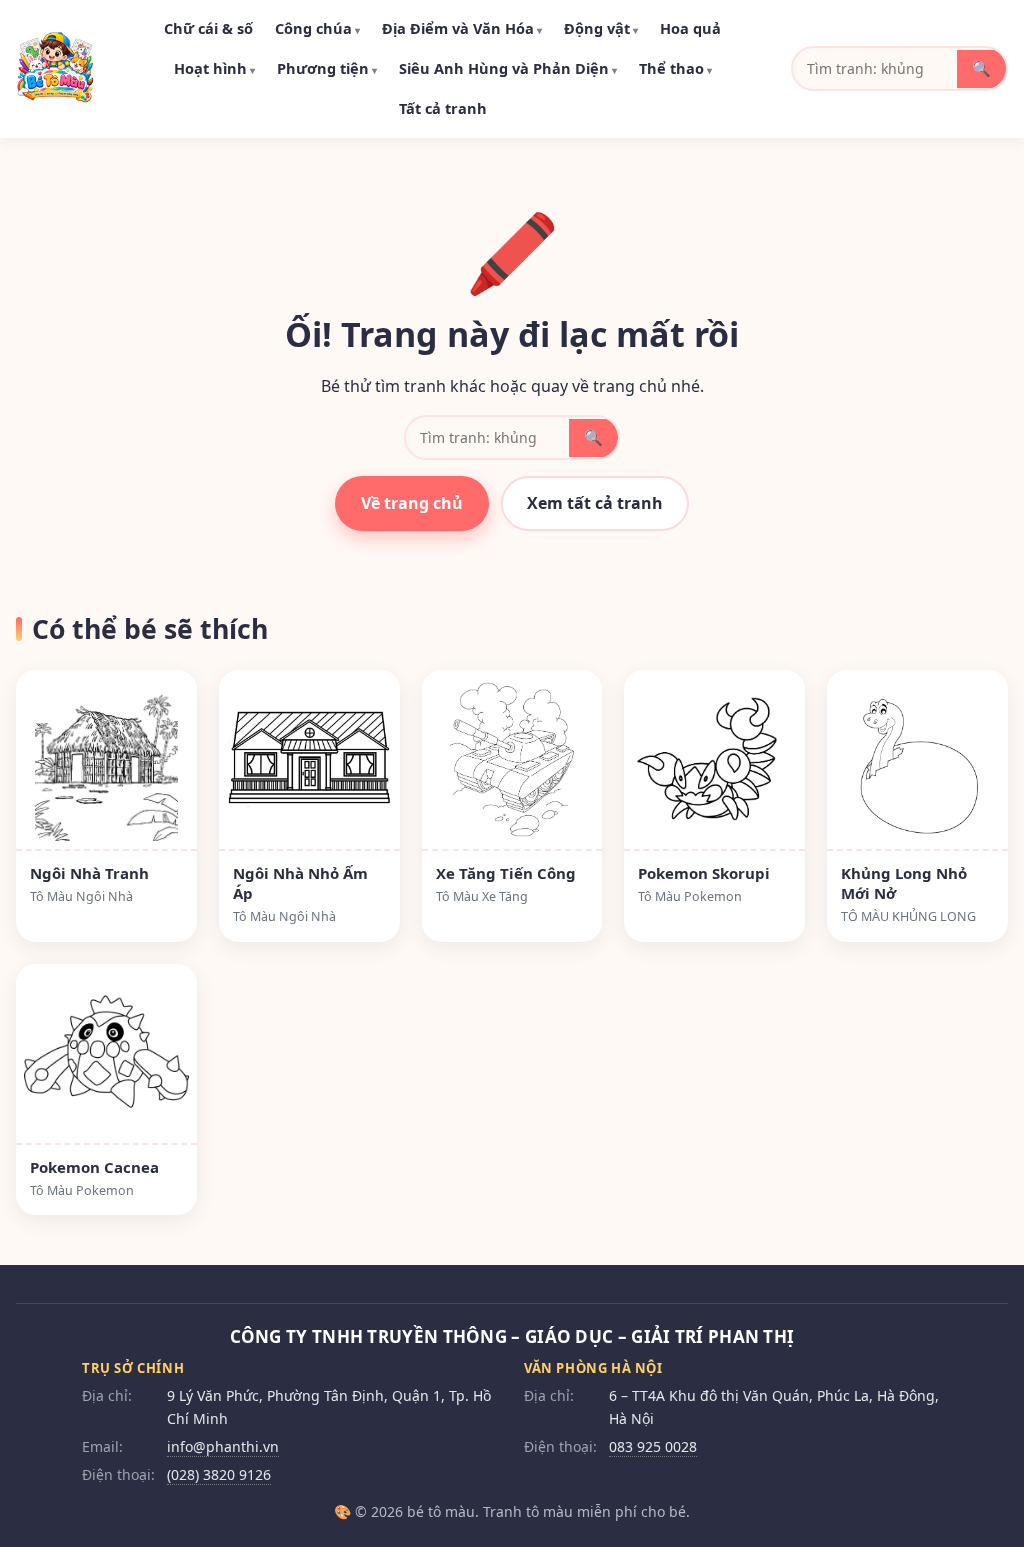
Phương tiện (327, 68)
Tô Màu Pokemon (690, 896)
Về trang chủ (412, 503)
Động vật (601, 28)
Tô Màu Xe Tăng (482, 896)
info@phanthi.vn (223, 1446)
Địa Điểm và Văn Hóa (462, 28)
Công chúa (317, 28)
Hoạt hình (214, 68)
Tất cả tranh (443, 108)
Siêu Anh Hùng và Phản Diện (508, 68)
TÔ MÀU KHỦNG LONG (908, 916)
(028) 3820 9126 (219, 1474)
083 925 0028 (653, 1446)
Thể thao (675, 68)
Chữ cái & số (208, 28)
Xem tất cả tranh (595, 503)
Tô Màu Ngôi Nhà (81, 896)
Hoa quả (690, 28)
